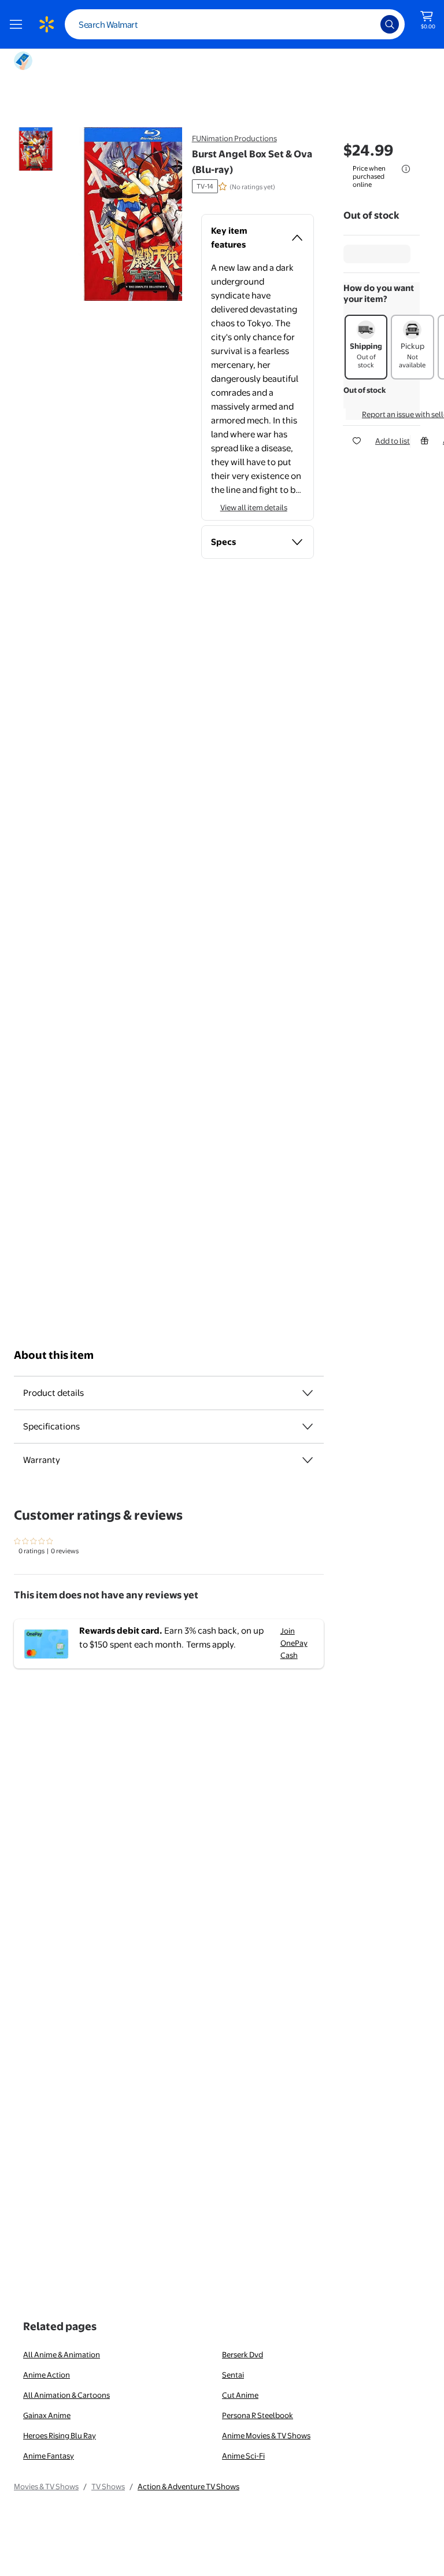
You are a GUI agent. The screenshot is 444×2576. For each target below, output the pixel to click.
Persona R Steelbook (258, 2415)
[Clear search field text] (363, 24)
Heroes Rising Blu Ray (60, 2435)
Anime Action (47, 2375)
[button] (123, 214)
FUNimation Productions (234, 138)
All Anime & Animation (62, 2354)
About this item (54, 1355)
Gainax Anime (47, 2415)
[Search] (390, 24)
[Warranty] (308, 1460)
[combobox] (235, 24)
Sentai (233, 2375)
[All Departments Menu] (18, 24)
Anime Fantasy (49, 2456)
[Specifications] (308, 1427)
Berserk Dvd (243, 2354)
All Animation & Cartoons (66, 2395)
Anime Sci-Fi (243, 2456)
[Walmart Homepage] (46, 24)
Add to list (393, 441)
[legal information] (406, 169)
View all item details (254, 507)
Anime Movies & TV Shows (266, 2435)
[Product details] (308, 1393)
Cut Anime (240, 2395)
